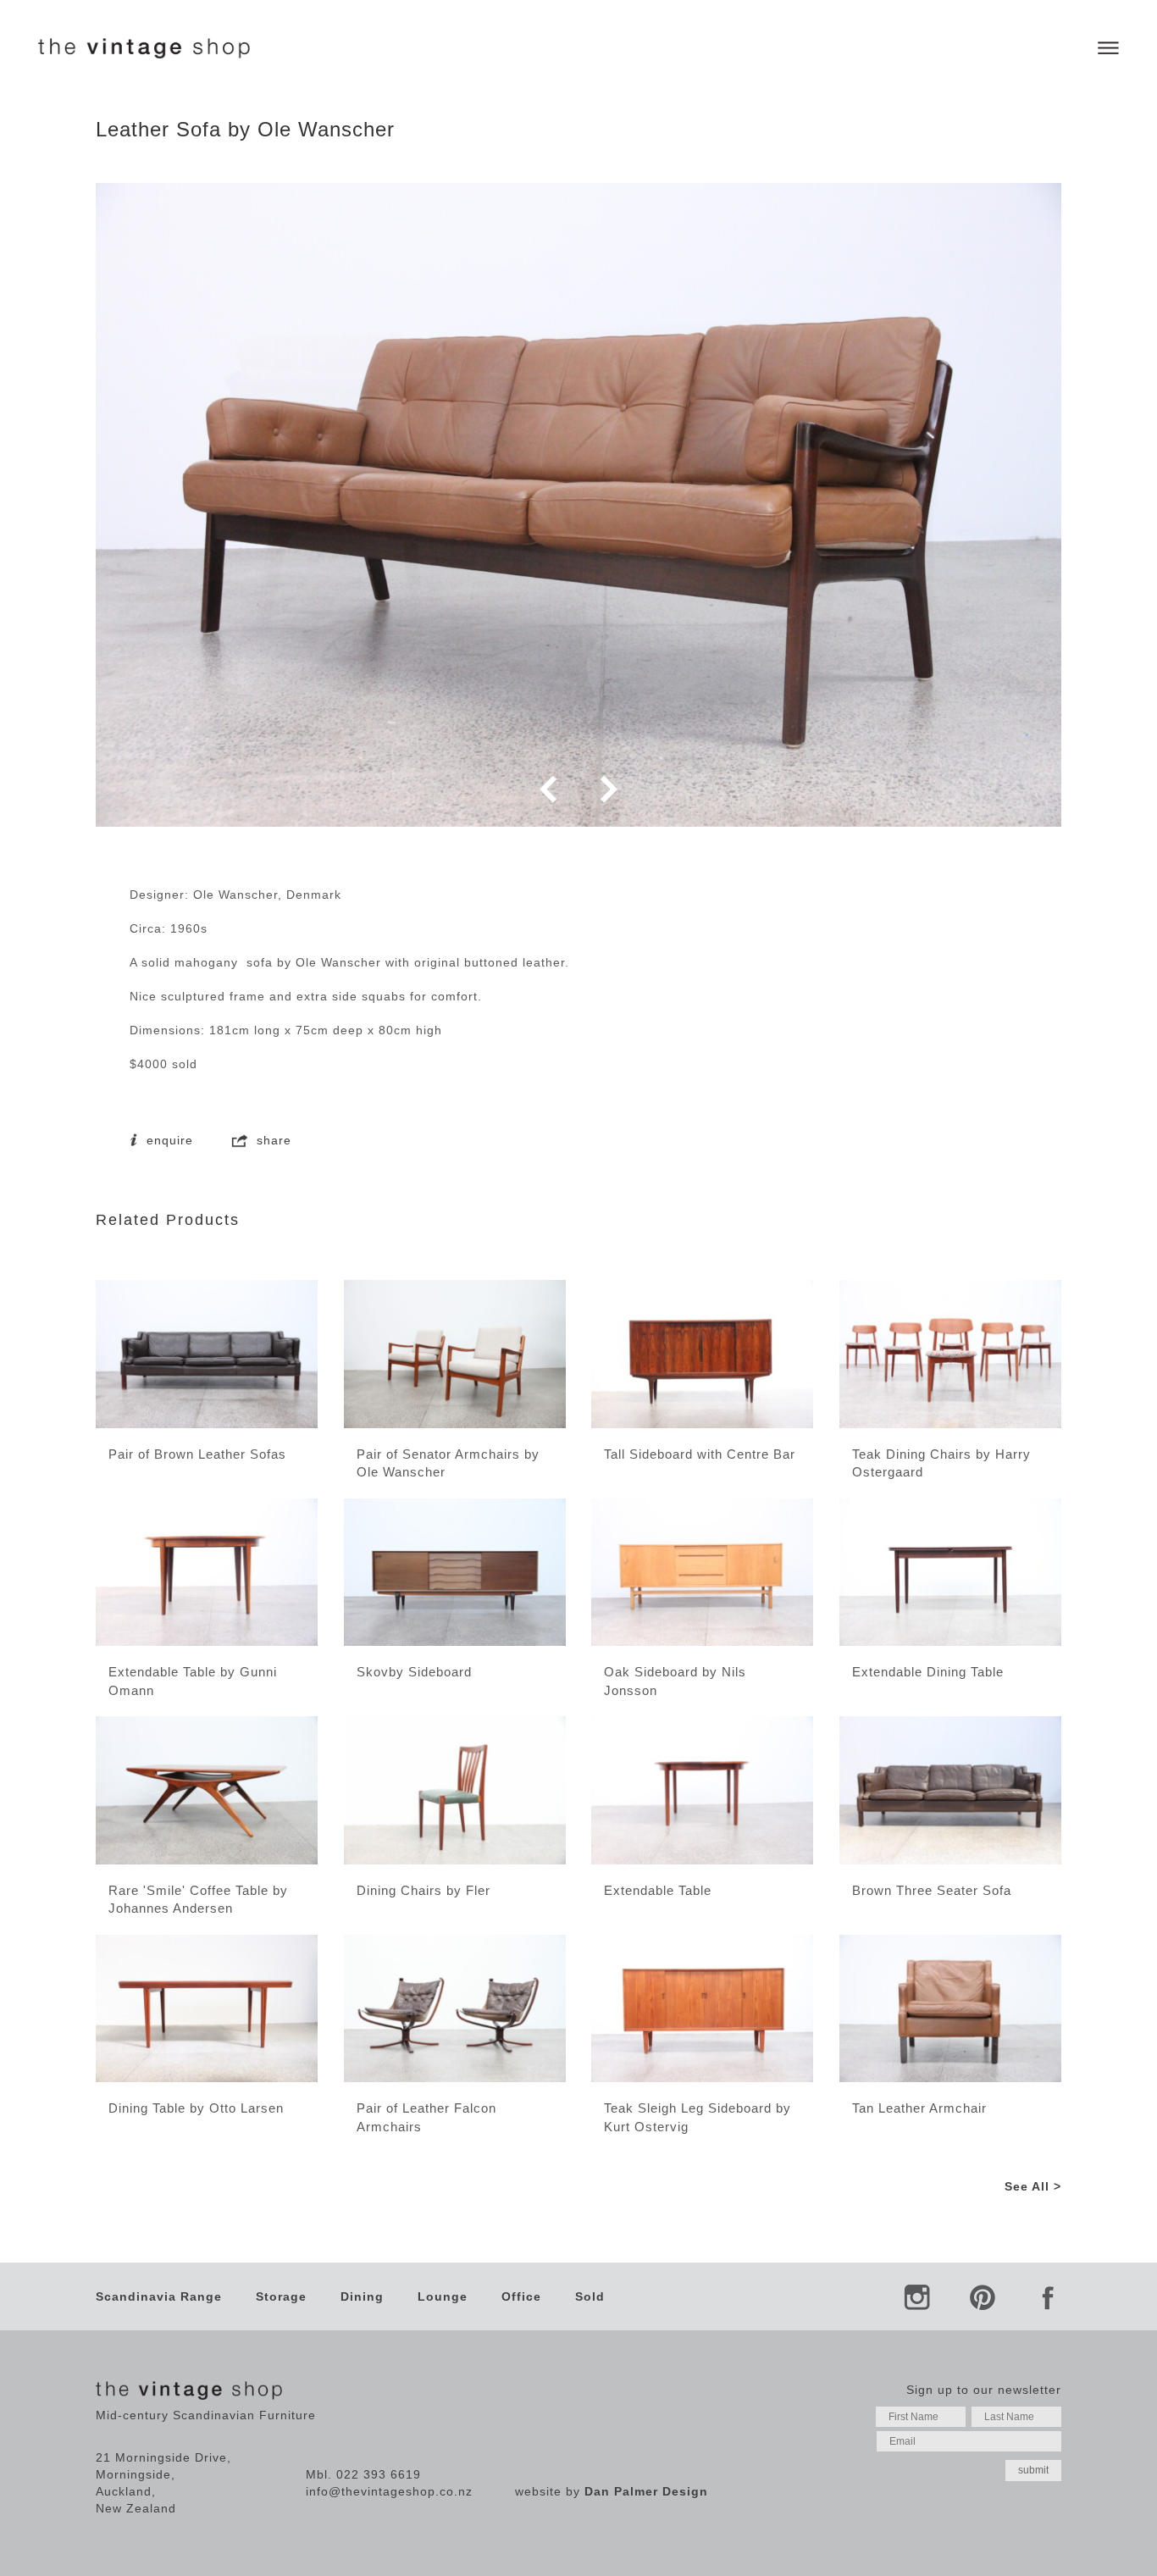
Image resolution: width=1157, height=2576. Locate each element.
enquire (168, 1140)
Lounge (443, 2296)
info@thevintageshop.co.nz (389, 2491)
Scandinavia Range (159, 2296)
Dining (362, 2296)
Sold (590, 2296)
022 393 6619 (379, 2474)
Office (521, 2296)
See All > (1033, 2186)
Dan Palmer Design (646, 2491)
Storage (281, 2296)
